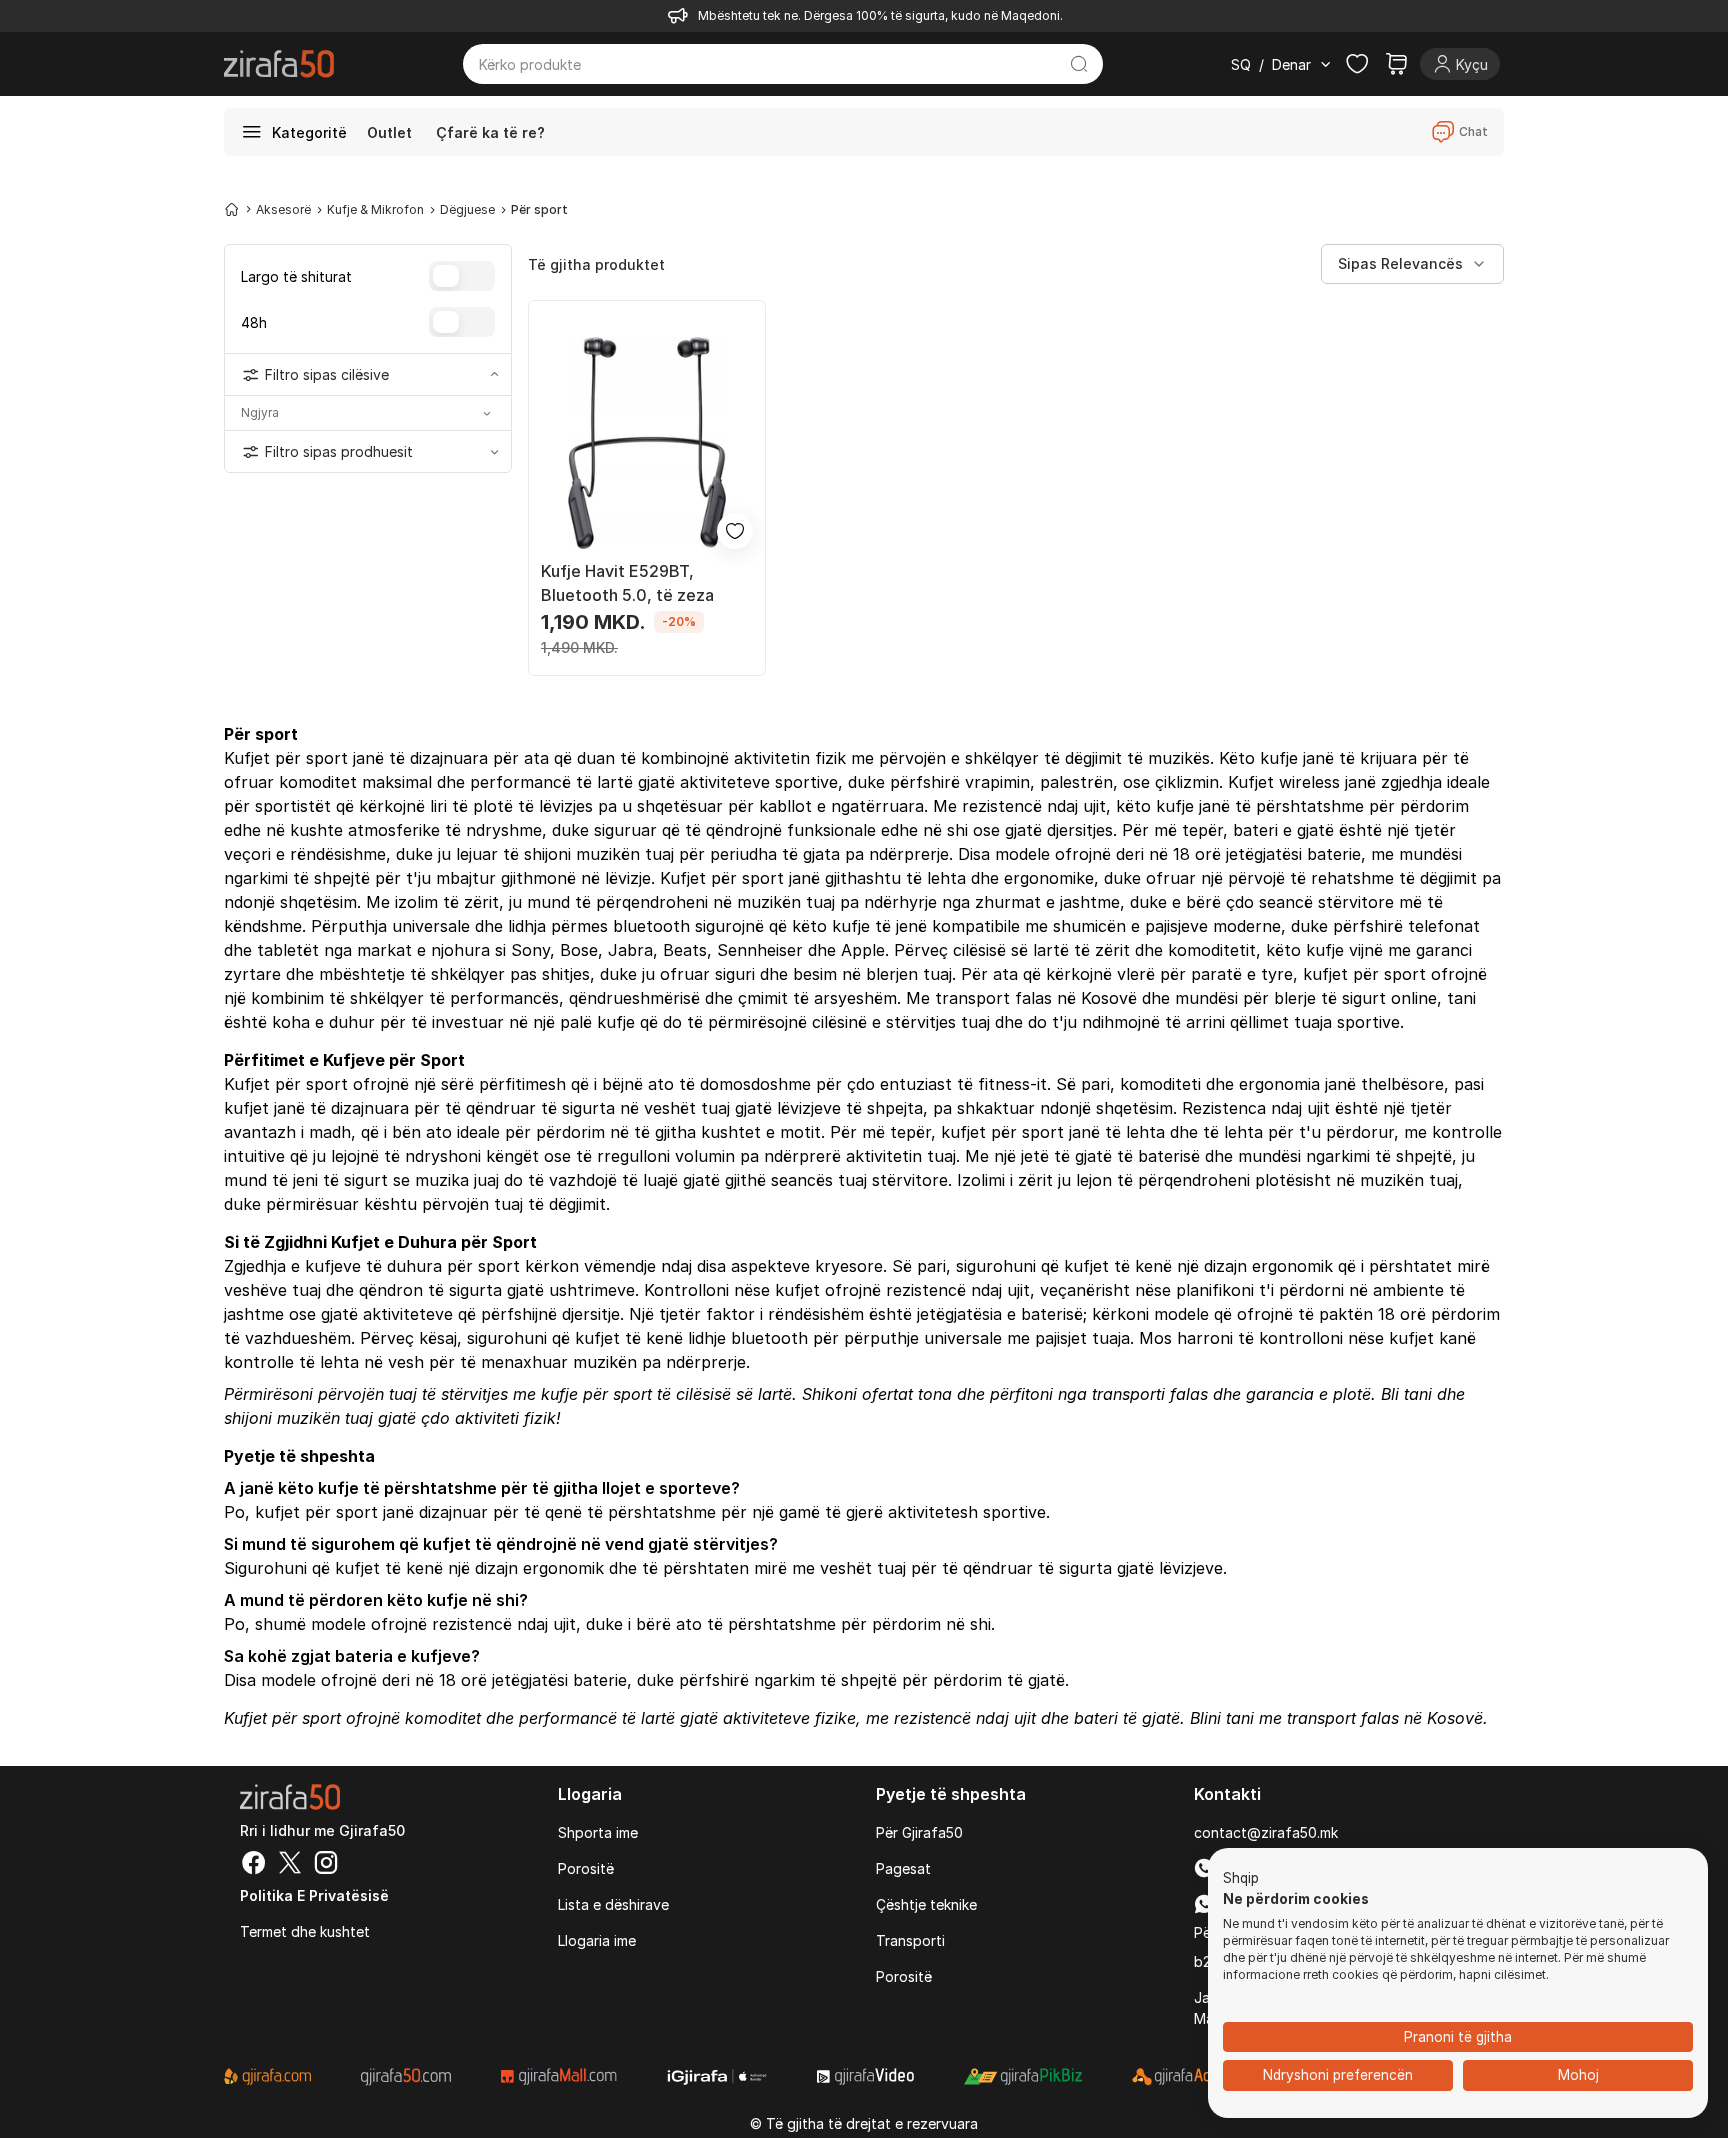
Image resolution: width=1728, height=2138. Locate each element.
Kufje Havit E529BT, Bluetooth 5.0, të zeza (627, 583)
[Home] (232, 209)
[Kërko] (1079, 64)
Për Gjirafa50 (919, 1832)
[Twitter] (290, 1865)
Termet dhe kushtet (305, 1931)
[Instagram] (326, 1865)
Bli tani (1406, 1394)
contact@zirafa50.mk (1266, 1832)
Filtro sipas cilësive (327, 374)
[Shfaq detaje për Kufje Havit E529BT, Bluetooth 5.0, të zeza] (647, 443)
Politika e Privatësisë (314, 1895)
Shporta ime (598, 1832)
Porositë (586, 1868)
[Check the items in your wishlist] (1357, 64)
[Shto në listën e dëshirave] (735, 531)
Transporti (910, 1940)
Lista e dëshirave (613, 1904)
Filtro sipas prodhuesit (339, 451)
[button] (1241, 1879)
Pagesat (903, 1868)
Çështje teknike (926, 1904)
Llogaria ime (597, 1940)
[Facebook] (254, 1865)
